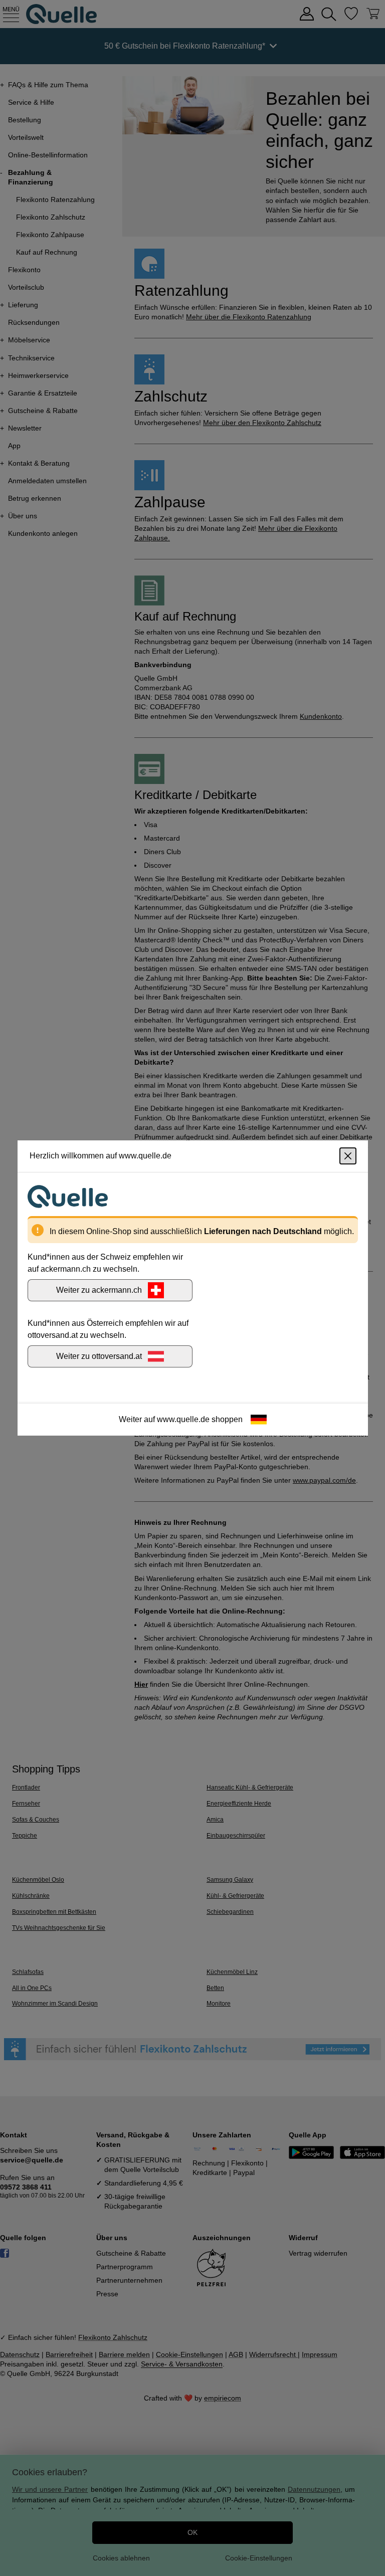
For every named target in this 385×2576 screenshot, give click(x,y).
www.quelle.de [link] (183, 1419)
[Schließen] (348, 1156)
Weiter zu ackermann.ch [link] (99, 1290)
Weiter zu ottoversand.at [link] (99, 1356)
